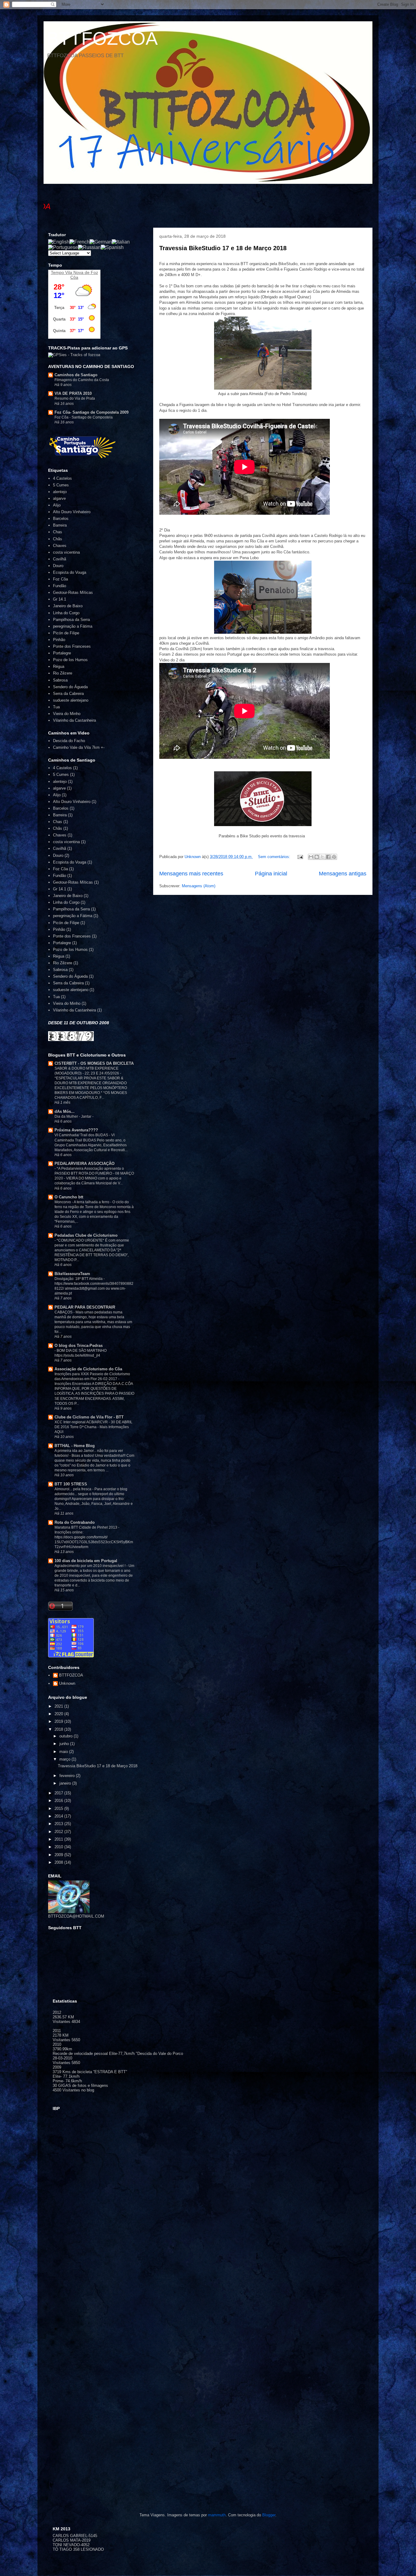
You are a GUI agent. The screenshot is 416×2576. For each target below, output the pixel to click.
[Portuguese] (63, 247)
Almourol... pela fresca (73, 1489)
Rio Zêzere (63, 673)
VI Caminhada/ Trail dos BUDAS (82, 1135)
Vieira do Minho (67, 714)
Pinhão (59, 640)
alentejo (60, 492)
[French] (79, 242)
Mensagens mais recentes (191, 874)
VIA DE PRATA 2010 (73, 393)
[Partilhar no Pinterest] (334, 857)
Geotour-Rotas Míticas (73, 592)
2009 (59, 1855)
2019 (59, 1721)
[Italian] (121, 242)
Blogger (269, 2515)
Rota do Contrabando (75, 1522)
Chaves (60, 546)
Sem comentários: (275, 857)
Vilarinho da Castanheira (74, 720)
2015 (59, 1808)
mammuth (217, 2515)
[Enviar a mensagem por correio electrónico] (300, 857)
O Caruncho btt (69, 1197)
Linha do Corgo (66, 613)
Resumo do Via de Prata (75, 398)
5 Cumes (61, 485)
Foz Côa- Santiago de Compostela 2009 (92, 412)
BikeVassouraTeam (72, 1274)
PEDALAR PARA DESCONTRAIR (85, 1307)
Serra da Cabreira (68, 694)
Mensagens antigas (343, 874)
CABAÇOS (64, 1312)
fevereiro (68, 1776)
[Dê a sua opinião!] (317, 857)
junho (65, 1744)
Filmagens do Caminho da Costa (82, 380)
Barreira (60, 525)
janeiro (66, 1783)
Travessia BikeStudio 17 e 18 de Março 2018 (223, 248)
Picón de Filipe (66, 633)
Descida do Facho (69, 741)
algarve (59, 498)
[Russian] (89, 247)
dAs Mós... (65, 1111)
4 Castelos (62, 478)
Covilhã (60, 559)
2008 (59, 1862)
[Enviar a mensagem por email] (311, 857)
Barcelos (61, 519)
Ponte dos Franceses (72, 646)
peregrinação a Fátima (73, 626)
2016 (59, 1801)
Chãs (58, 539)
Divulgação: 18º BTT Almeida (79, 1279)
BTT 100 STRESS (71, 1484)
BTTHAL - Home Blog (75, 1446)
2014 (59, 1816)
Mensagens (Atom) (199, 886)
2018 (59, 1729)
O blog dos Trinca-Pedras (79, 1346)
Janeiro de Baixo (68, 606)
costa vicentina (66, 552)
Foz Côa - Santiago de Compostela (84, 417)
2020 (59, 1714)
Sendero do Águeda (70, 687)
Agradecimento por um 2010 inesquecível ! (90, 1566)
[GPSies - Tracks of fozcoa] (74, 355)
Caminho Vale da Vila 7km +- (79, 747)
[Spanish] (112, 247)
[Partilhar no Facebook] (328, 857)
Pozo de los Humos (70, 660)
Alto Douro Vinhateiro (72, 512)
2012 (59, 1832)
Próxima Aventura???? (76, 1130)
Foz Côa (60, 579)
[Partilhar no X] (323, 857)
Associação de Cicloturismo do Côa (88, 1369)
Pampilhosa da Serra (71, 620)
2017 (59, 1793)
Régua (59, 666)
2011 (59, 1839)
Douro (58, 566)
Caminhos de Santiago (76, 375)
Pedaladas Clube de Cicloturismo (86, 1235)
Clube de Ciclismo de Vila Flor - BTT (89, 1417)
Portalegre (62, 653)
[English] (59, 242)
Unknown (67, 1683)
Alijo (57, 505)
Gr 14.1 (60, 599)
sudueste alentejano (71, 700)
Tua (56, 707)
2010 (59, 1847)
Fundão (60, 586)
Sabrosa (60, 680)
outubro (67, 1736)
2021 (59, 1706)
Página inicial (271, 874)
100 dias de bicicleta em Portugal (86, 1561)
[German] (101, 242)
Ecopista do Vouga (70, 572)
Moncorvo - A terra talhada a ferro (82, 1202)
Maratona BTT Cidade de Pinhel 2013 (86, 1527)
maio (64, 1752)
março (65, 1759)
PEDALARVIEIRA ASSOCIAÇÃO (85, 1164)
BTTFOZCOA (102, 39)
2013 (59, 1824)
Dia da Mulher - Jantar (73, 1116)
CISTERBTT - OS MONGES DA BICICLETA (94, 1063)
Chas (58, 532)
